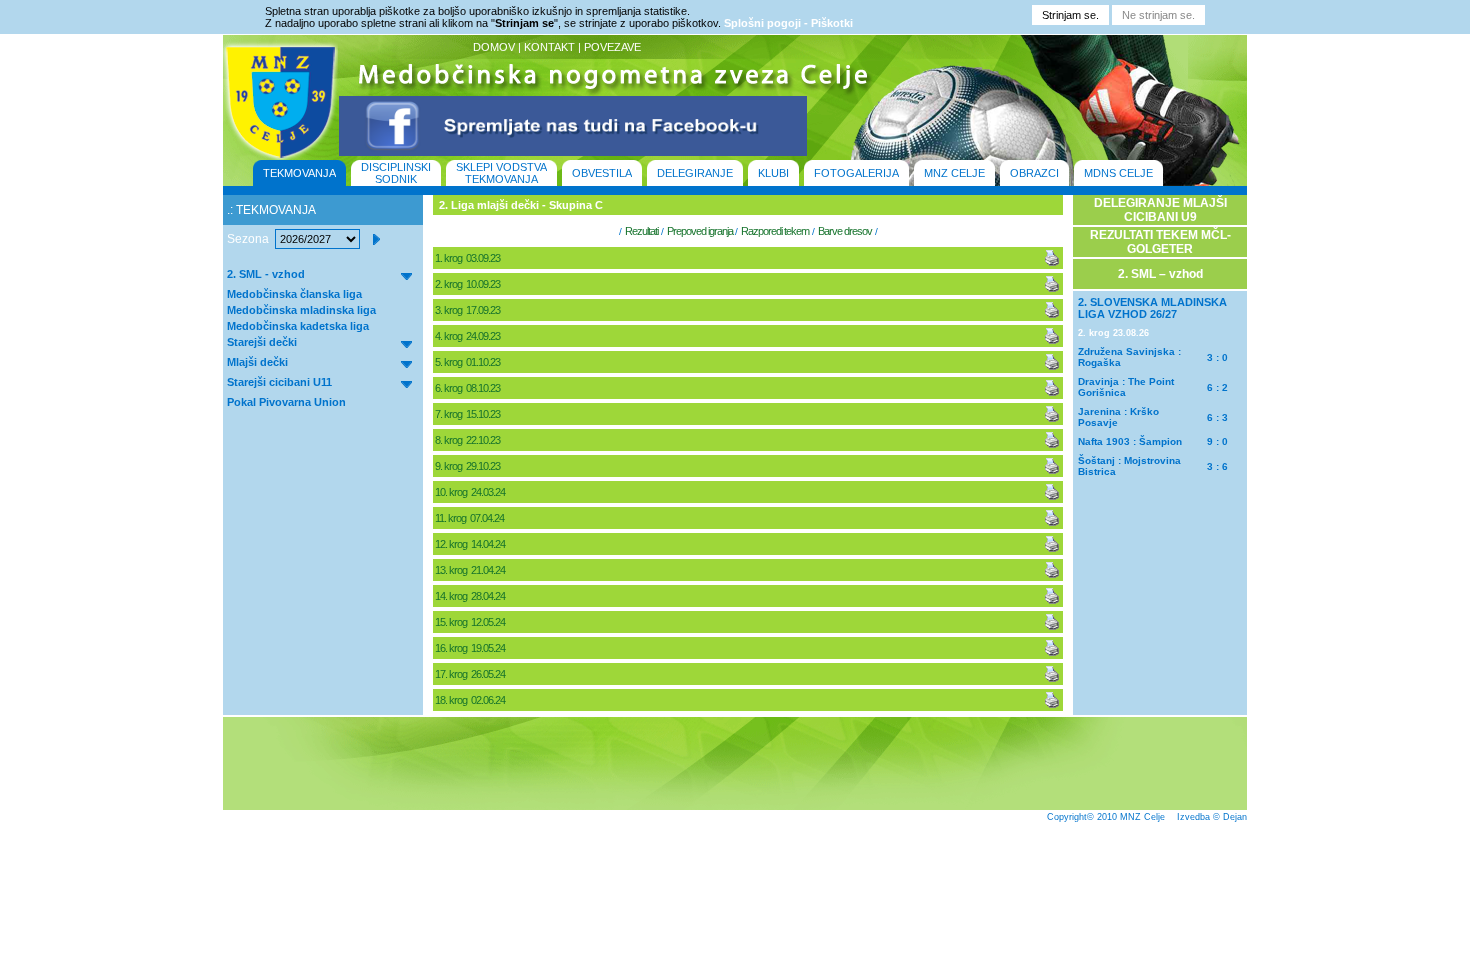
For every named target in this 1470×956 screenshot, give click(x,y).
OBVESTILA (602, 173)
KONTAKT (549, 47)
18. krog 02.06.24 (471, 700)
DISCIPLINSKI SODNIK (396, 173)
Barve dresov (845, 231)
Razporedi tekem (775, 231)
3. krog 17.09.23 (468, 310)
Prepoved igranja (701, 231)
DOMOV (494, 47)
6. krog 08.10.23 (468, 388)
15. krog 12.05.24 (471, 622)
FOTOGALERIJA (856, 173)
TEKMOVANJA (299, 173)
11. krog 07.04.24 (470, 518)
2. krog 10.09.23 (468, 284)
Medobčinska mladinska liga (301, 310)
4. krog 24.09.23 (468, 336)
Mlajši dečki (257, 362)
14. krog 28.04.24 (471, 596)
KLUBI (773, 173)
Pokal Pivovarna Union (286, 402)
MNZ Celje (1142, 817)
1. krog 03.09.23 (468, 258)
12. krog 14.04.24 (471, 544)
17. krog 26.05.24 (471, 674)
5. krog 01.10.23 (468, 362)
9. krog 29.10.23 (468, 466)
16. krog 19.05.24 (471, 648)
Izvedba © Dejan (1212, 817)
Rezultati (641, 231)
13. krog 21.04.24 (471, 570)
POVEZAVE (612, 47)
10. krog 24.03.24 (471, 492)
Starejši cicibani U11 (279, 382)
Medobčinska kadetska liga (298, 326)
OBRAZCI (1034, 173)
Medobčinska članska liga (294, 294)
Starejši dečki (262, 342)
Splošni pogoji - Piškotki (788, 23)
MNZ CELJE (954, 173)
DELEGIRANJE (695, 173)
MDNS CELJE (1118, 173)
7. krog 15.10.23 (468, 414)
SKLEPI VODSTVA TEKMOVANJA (501, 173)
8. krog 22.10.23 (468, 440)
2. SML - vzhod (266, 274)
